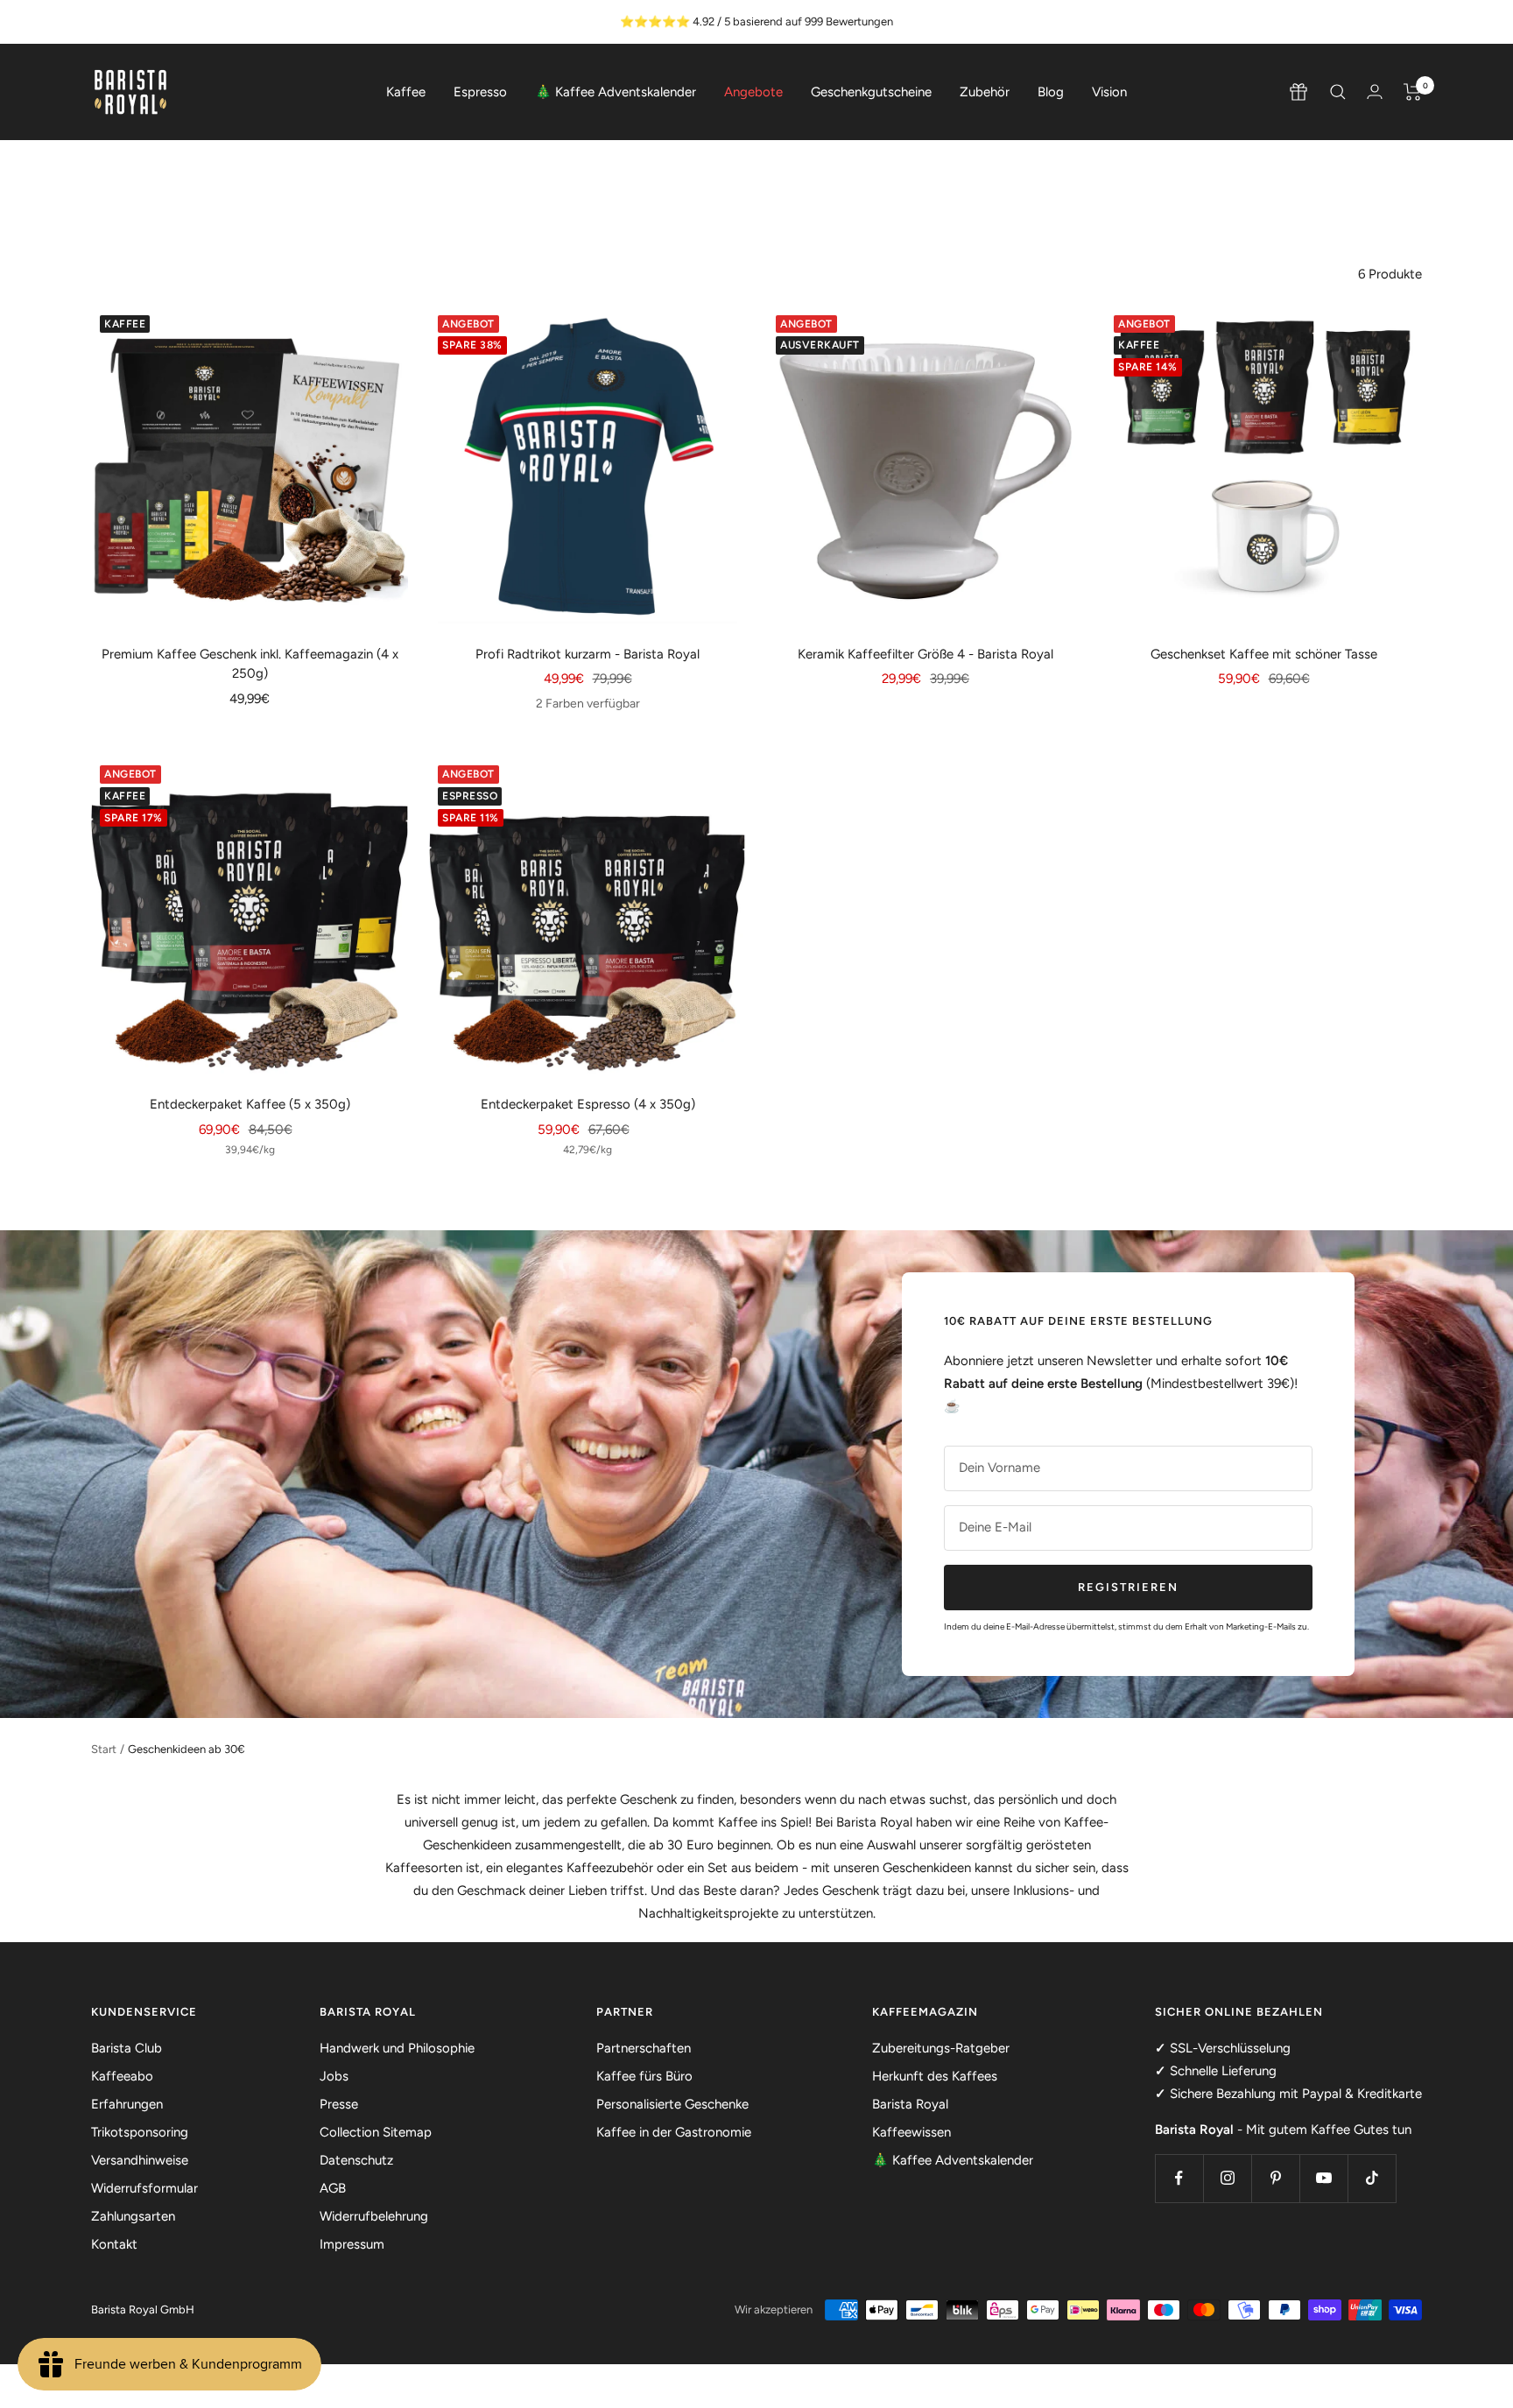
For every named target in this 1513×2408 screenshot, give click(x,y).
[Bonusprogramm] (1298, 92)
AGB (333, 2188)
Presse (339, 2104)
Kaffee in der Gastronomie (674, 2132)
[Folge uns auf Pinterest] (1275, 2178)
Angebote (753, 92)
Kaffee (406, 92)
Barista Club (127, 2048)
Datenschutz (356, 2160)
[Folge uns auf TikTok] (1372, 2178)
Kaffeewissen (911, 2132)
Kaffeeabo (122, 2076)
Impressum (352, 2244)
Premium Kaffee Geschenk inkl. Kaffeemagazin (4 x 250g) (250, 664)
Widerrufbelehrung (374, 2216)
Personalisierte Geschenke (672, 2104)
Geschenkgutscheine (871, 92)
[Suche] (1338, 92)
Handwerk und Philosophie (397, 2048)
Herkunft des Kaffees (935, 2076)
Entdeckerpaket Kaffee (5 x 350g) (250, 1104)
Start (104, 1749)
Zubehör (985, 92)
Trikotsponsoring (140, 2132)
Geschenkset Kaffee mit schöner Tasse (1264, 654)
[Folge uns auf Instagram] (1227, 2178)
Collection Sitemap (376, 2132)
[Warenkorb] (1413, 92)
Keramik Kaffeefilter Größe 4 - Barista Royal (925, 654)
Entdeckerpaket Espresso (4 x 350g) (588, 1104)
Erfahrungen (127, 2104)
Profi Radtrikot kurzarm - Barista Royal (588, 654)
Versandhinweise (140, 2160)
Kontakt (114, 2244)
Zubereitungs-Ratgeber (941, 2048)
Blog (1051, 92)
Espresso (480, 92)
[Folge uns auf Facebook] (1179, 2178)
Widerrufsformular (144, 2188)
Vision (1109, 92)
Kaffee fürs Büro (644, 2076)
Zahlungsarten (133, 2216)
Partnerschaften (644, 2048)
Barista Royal (910, 2104)
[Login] (1375, 92)
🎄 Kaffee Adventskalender (616, 92)
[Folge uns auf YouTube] (1323, 2178)
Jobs (334, 2076)
